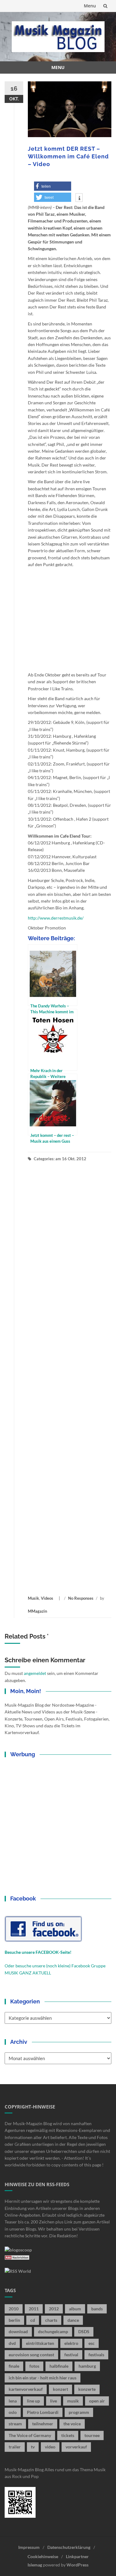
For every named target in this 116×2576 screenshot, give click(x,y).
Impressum (29, 2547)
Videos (47, 1598)
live (54, 2401)
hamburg (87, 2366)
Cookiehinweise (43, 2556)
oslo (13, 2412)
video (50, 2447)
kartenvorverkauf (26, 2389)
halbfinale (59, 2366)
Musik (33, 1598)
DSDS (84, 2331)
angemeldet (35, 1673)
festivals (96, 2355)
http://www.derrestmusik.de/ (56, 918)
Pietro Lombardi (43, 2412)
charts (51, 2320)
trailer (15, 2447)
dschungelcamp (53, 2331)
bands (97, 2309)
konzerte (87, 2389)
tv (33, 2447)
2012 (54, 2309)
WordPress (77, 2565)
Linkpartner (77, 2556)
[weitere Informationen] (79, 198)
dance (73, 2320)
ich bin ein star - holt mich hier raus (43, 2378)
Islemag (35, 2565)
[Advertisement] (70, 1378)
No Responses (81, 1598)
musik (73, 2401)
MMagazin (37, 1611)
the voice (72, 2424)
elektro (71, 2343)
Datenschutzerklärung (69, 2547)
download (18, 2331)
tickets (68, 2435)
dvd (12, 2343)
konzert (60, 2389)
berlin (14, 2320)
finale (14, 2366)
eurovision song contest (31, 2355)
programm (79, 2412)
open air (97, 2401)
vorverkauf (76, 2447)
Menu (90, 6)
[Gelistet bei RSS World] (18, 2270)
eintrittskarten (40, 2343)
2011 (34, 2309)
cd (33, 2320)
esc (92, 2343)
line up (33, 2401)
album (75, 2309)
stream (15, 2424)
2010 (14, 2309)
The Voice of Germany (30, 2435)
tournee (92, 2435)
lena (13, 2401)
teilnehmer (43, 2424)
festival (71, 2355)
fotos (34, 2366)
